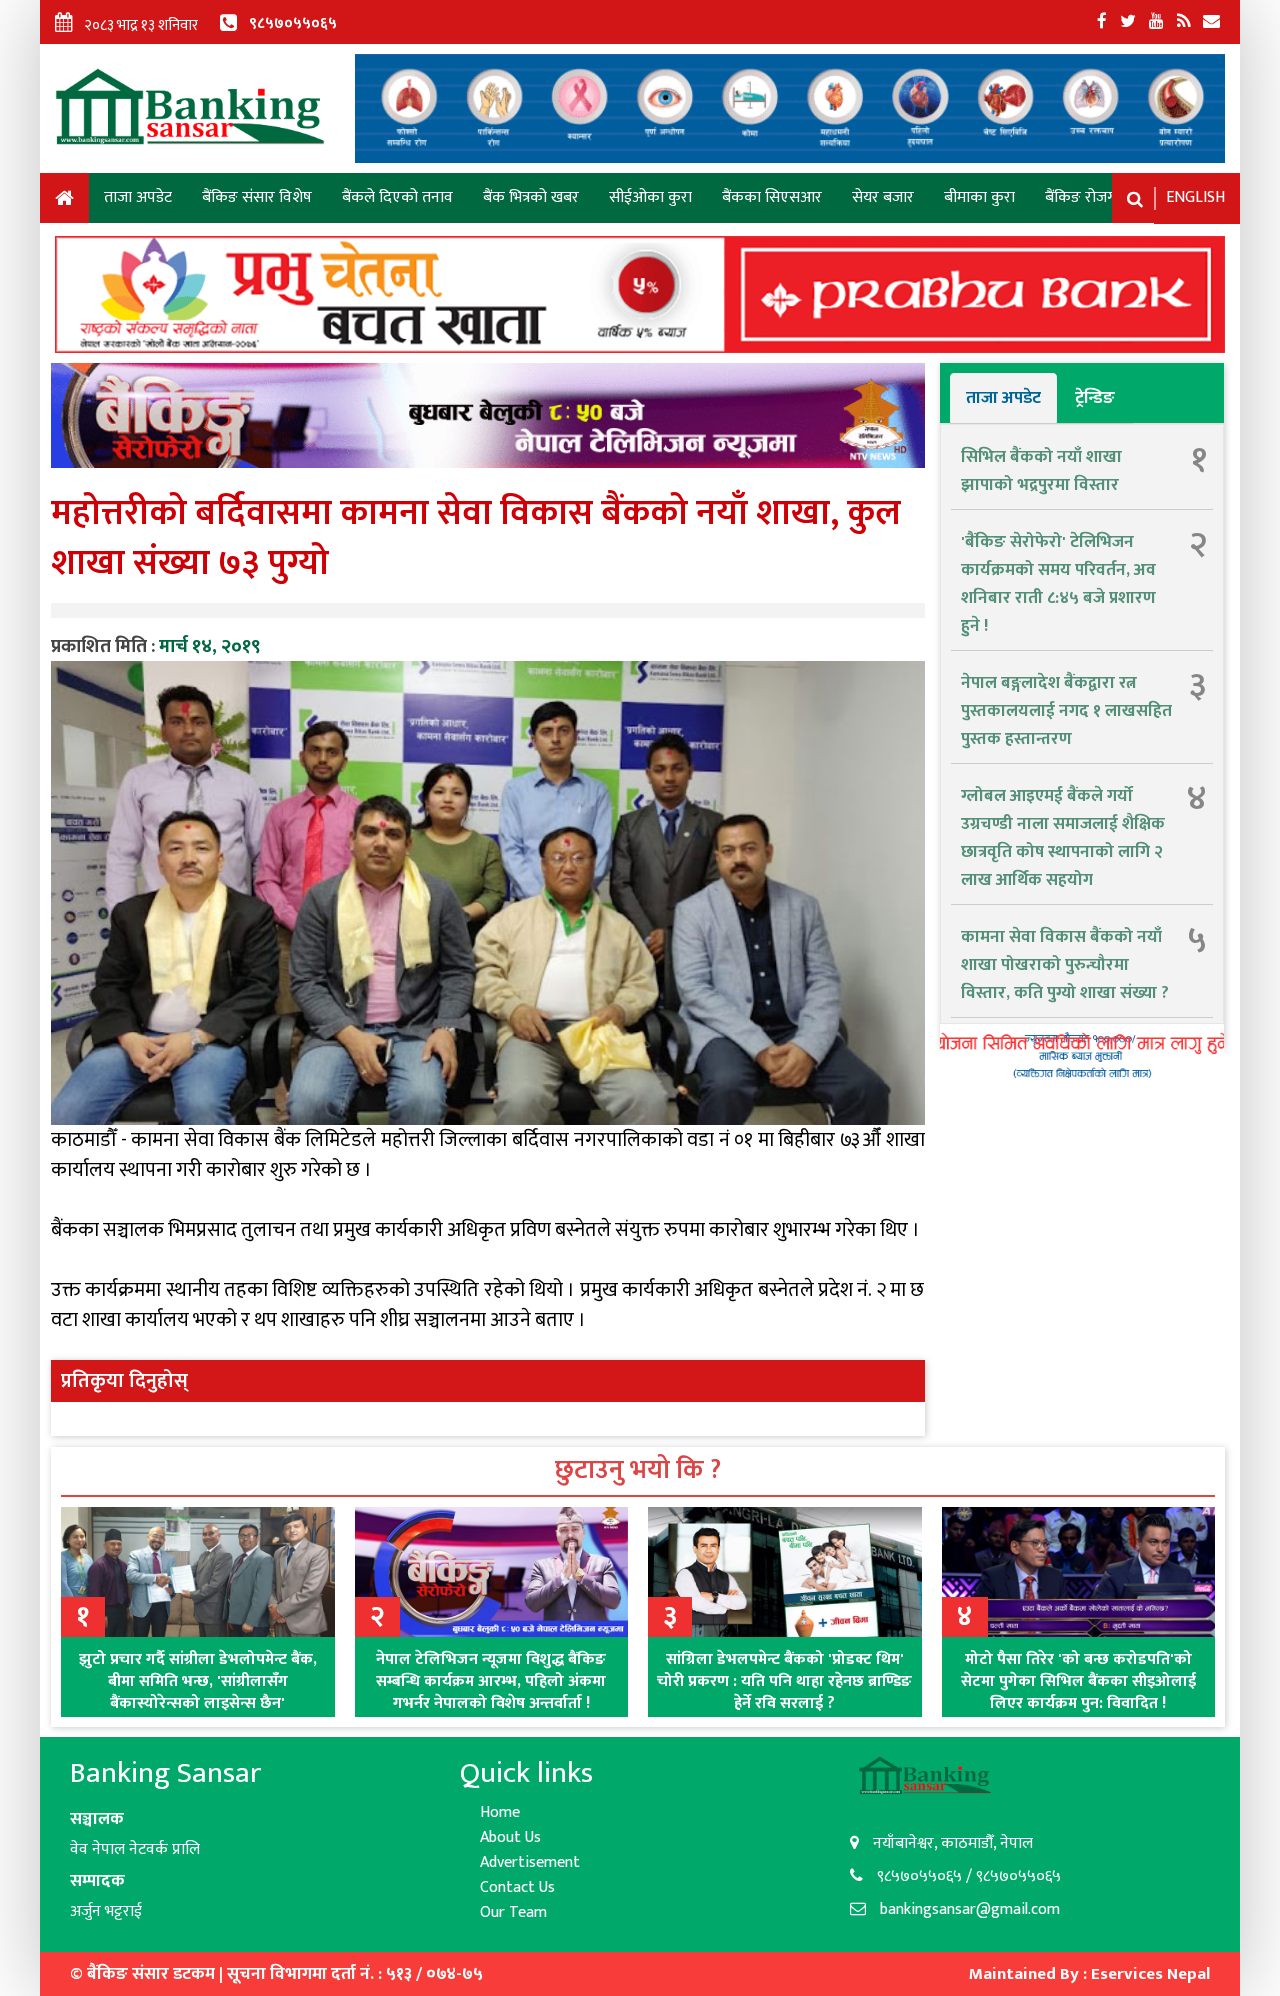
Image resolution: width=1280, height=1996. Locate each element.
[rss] (1183, 22)
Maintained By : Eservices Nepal (1089, 1974)
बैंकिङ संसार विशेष (257, 197)
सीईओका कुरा (650, 197)
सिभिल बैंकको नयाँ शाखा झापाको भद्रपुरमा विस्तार (1041, 471)
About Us (510, 1837)
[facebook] (1102, 22)
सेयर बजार (883, 197)
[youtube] (1156, 22)
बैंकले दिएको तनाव (397, 197)
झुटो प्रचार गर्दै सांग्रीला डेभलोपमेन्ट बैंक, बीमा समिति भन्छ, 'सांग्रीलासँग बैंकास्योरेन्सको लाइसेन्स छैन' (198, 1681)
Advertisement (530, 1862)
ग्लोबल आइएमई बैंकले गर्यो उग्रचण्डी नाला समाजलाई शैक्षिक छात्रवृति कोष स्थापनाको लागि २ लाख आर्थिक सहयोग (1063, 838)
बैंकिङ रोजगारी (1088, 197)
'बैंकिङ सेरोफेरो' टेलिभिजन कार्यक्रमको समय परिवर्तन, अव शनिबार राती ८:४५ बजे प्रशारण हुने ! (1058, 584)
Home (64, 201)
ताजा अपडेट (138, 197)
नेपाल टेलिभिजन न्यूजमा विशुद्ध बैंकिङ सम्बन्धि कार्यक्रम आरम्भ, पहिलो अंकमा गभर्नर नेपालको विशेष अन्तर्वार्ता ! (491, 1681)
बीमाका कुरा (979, 197)
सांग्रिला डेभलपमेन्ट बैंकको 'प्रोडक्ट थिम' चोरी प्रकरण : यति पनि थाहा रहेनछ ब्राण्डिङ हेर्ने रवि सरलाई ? (784, 1681)
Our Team (513, 1912)
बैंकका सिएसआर (772, 197)
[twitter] (1128, 22)
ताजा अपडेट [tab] (1003, 398)
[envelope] (1211, 22)
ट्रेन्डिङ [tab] (1095, 398)
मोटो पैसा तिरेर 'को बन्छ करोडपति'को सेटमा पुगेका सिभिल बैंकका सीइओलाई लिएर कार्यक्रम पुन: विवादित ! (1078, 1681)
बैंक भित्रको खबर (531, 197)
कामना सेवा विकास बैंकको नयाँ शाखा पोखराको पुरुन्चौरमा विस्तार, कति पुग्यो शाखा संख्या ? (1065, 965)
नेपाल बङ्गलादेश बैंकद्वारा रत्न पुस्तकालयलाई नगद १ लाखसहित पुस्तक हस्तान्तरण (1066, 711)
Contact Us (517, 1887)
